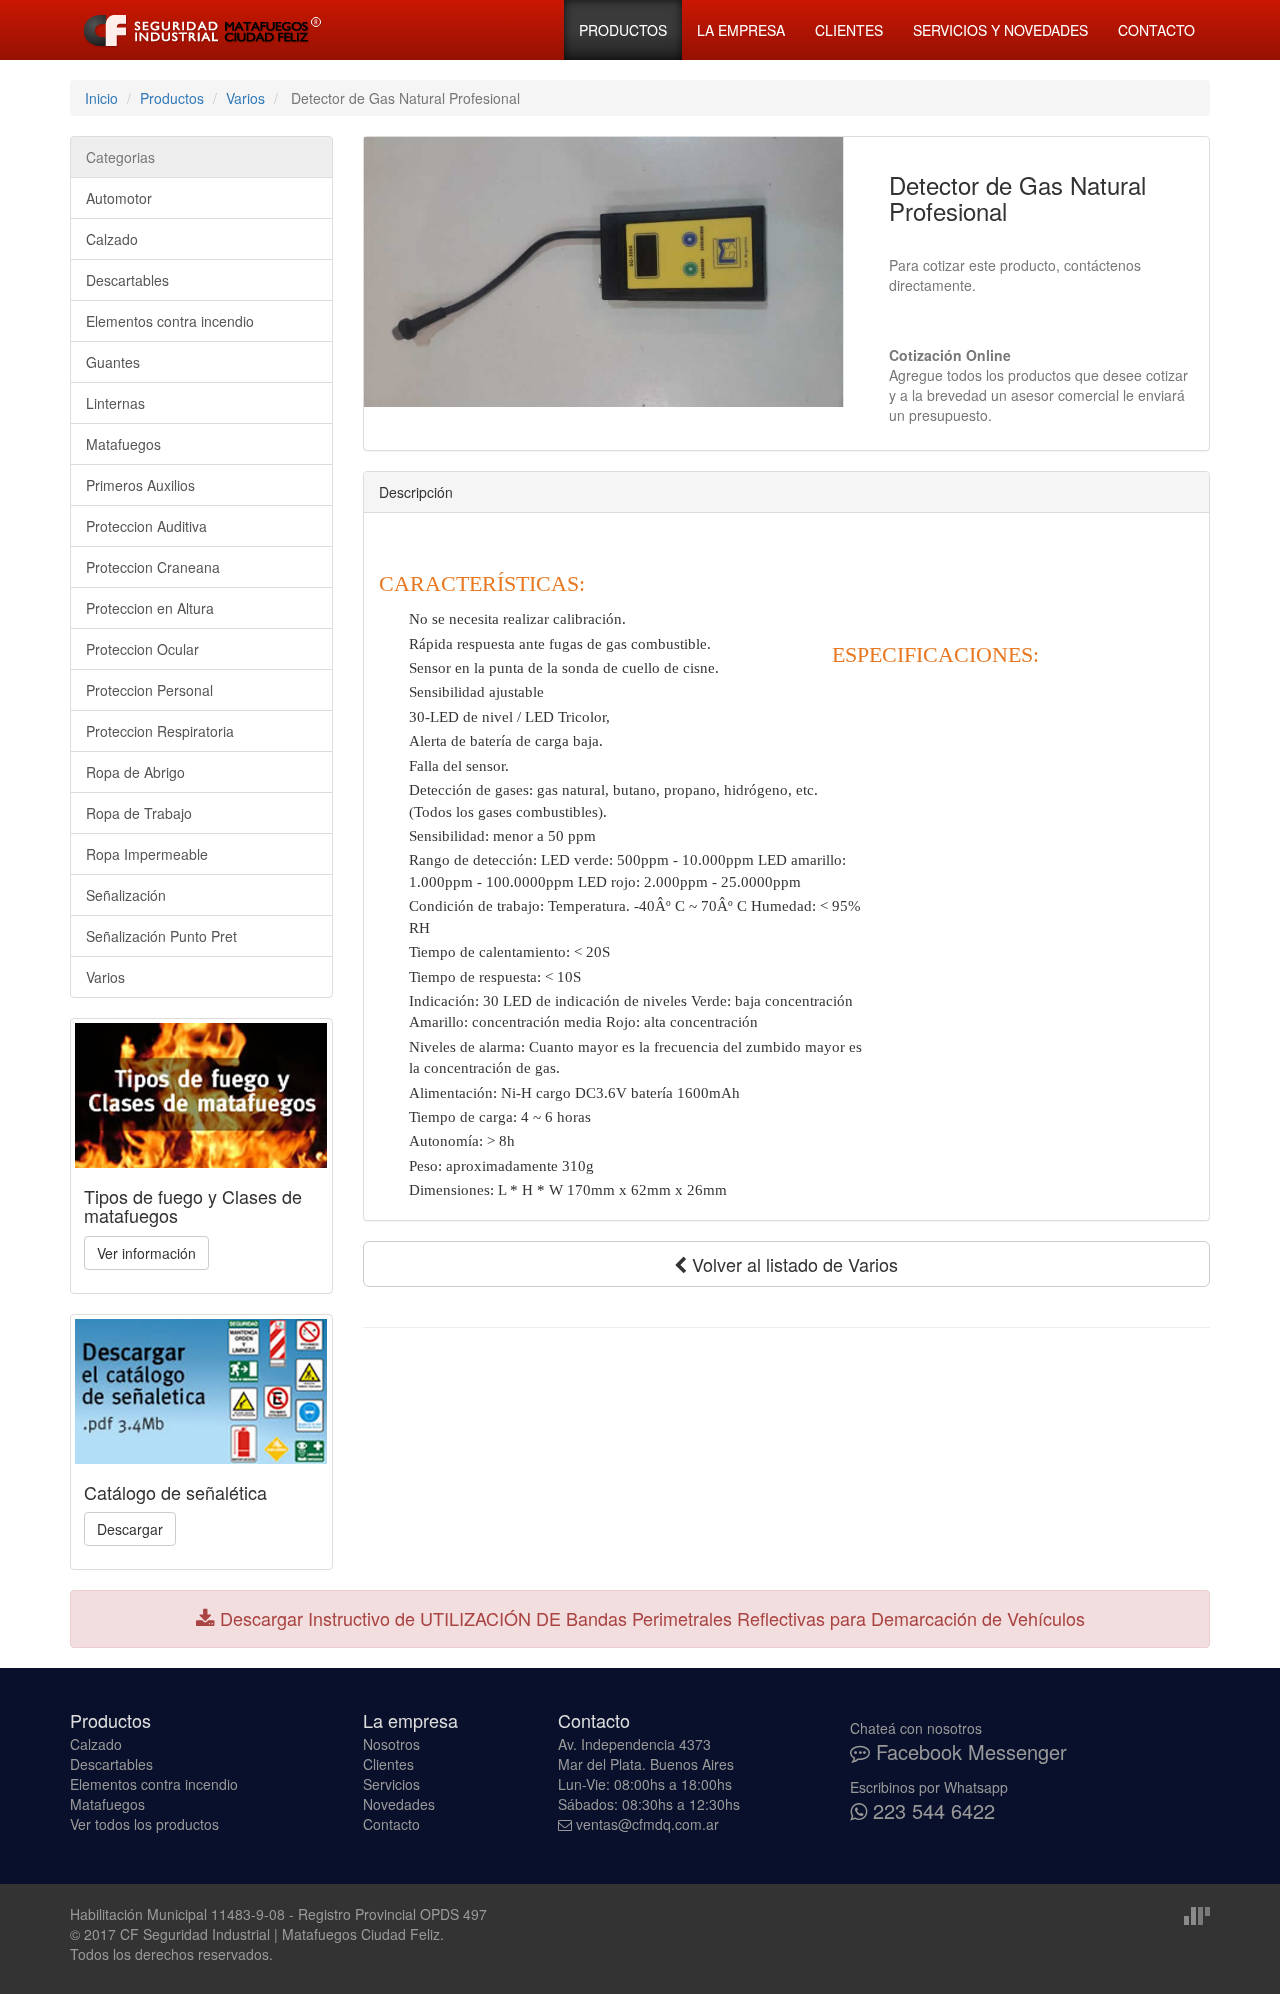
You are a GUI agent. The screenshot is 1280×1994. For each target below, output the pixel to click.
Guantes (113, 362)
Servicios (391, 1784)
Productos (623, 30)
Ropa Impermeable (147, 854)
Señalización (126, 895)
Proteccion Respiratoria (160, 731)
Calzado (112, 239)
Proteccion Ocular (142, 649)
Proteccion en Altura (150, 608)
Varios (245, 98)
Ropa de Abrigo (135, 772)
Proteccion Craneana (153, 567)
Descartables (127, 280)
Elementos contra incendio (170, 321)
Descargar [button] (130, 1529)
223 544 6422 (931, 1810)
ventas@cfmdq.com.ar (647, 1824)
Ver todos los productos (144, 1824)
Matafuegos (123, 444)
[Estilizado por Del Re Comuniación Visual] (1197, 1914)
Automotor (119, 198)
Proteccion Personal (149, 690)
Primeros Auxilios (140, 485)
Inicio (101, 98)
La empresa (741, 30)
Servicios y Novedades (1000, 30)
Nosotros (391, 1744)
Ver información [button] (146, 1253)
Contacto (1156, 30)
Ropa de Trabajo (139, 813)
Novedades (399, 1804)
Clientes (849, 30)
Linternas (115, 403)
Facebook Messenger (968, 1751)
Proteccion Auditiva (146, 526)
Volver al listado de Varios (792, 1264)
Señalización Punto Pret (161, 936)
